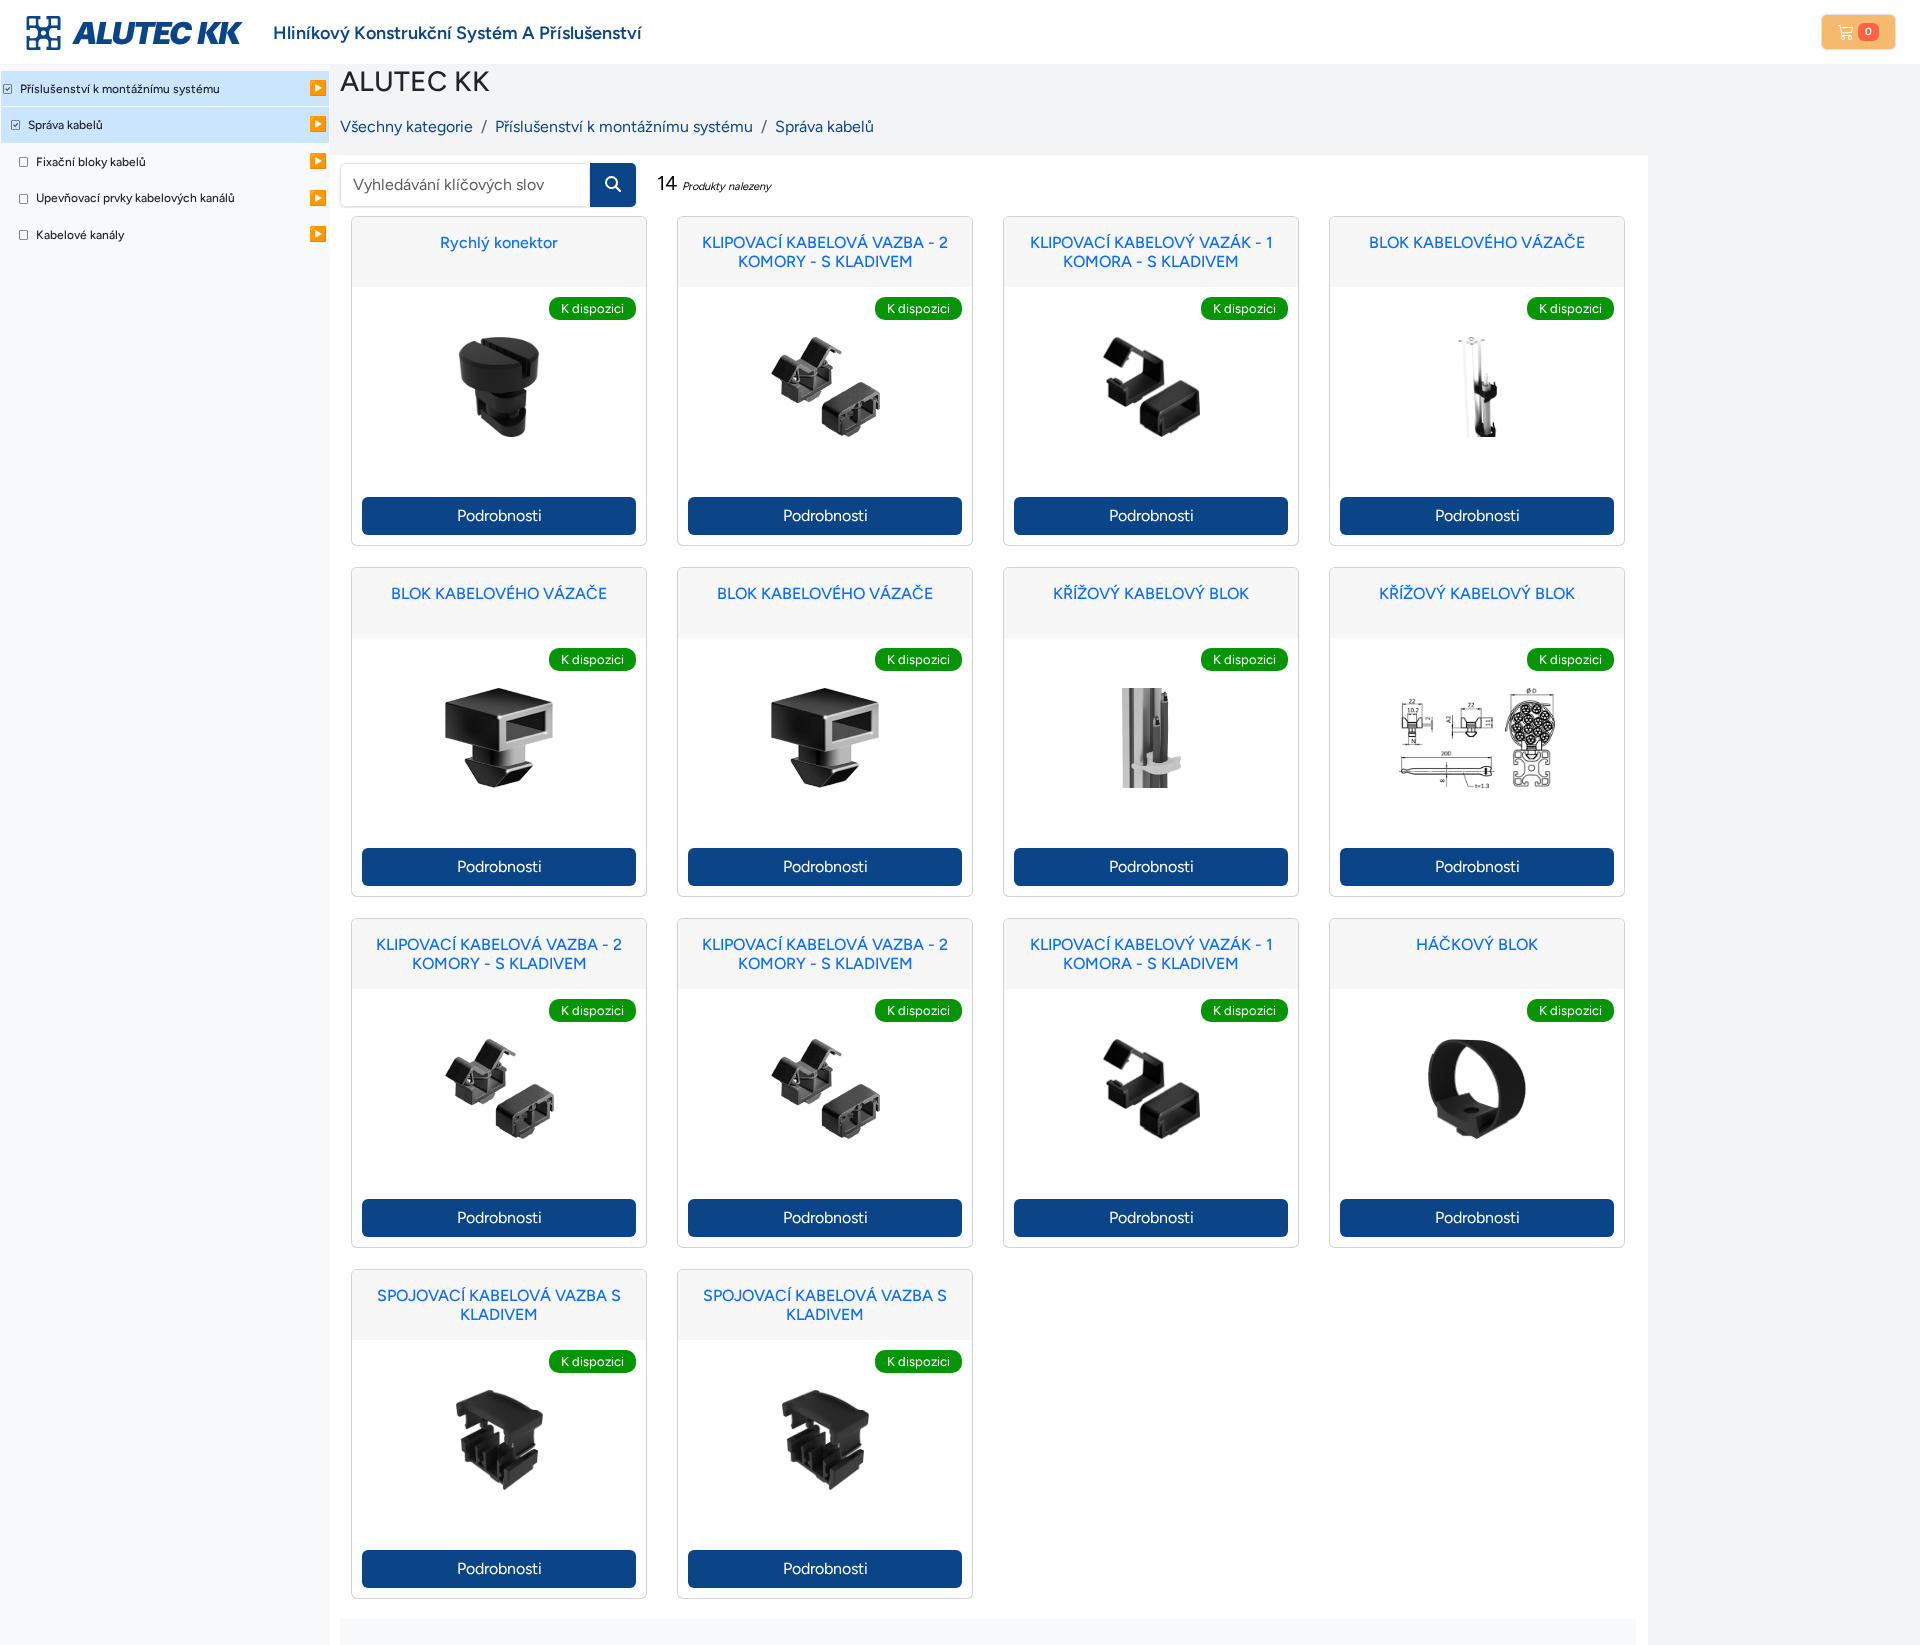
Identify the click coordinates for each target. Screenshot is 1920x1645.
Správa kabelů (65, 125)
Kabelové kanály (80, 235)
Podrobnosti (499, 515)
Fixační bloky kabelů (91, 162)
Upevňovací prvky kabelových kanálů (135, 198)
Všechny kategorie (406, 126)
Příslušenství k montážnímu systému (120, 89)
